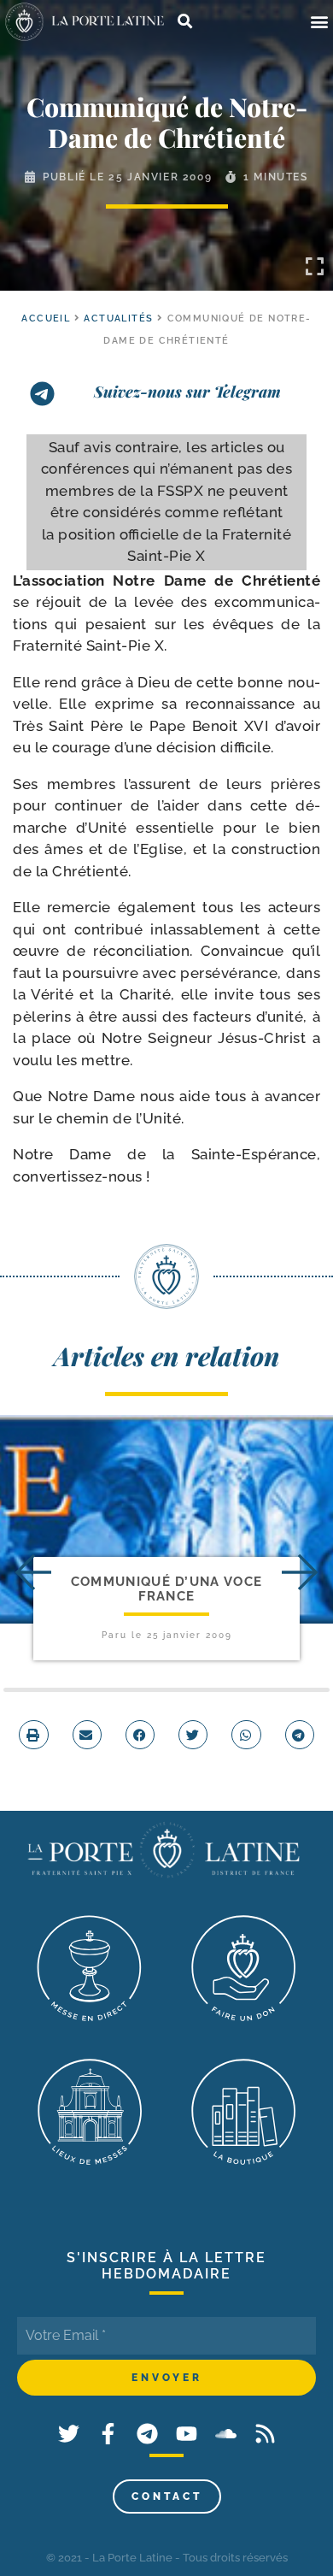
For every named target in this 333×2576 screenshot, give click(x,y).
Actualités (118, 318)
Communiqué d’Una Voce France (166, 1589)
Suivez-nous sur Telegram (187, 392)
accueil (46, 318)
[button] (319, 22)
